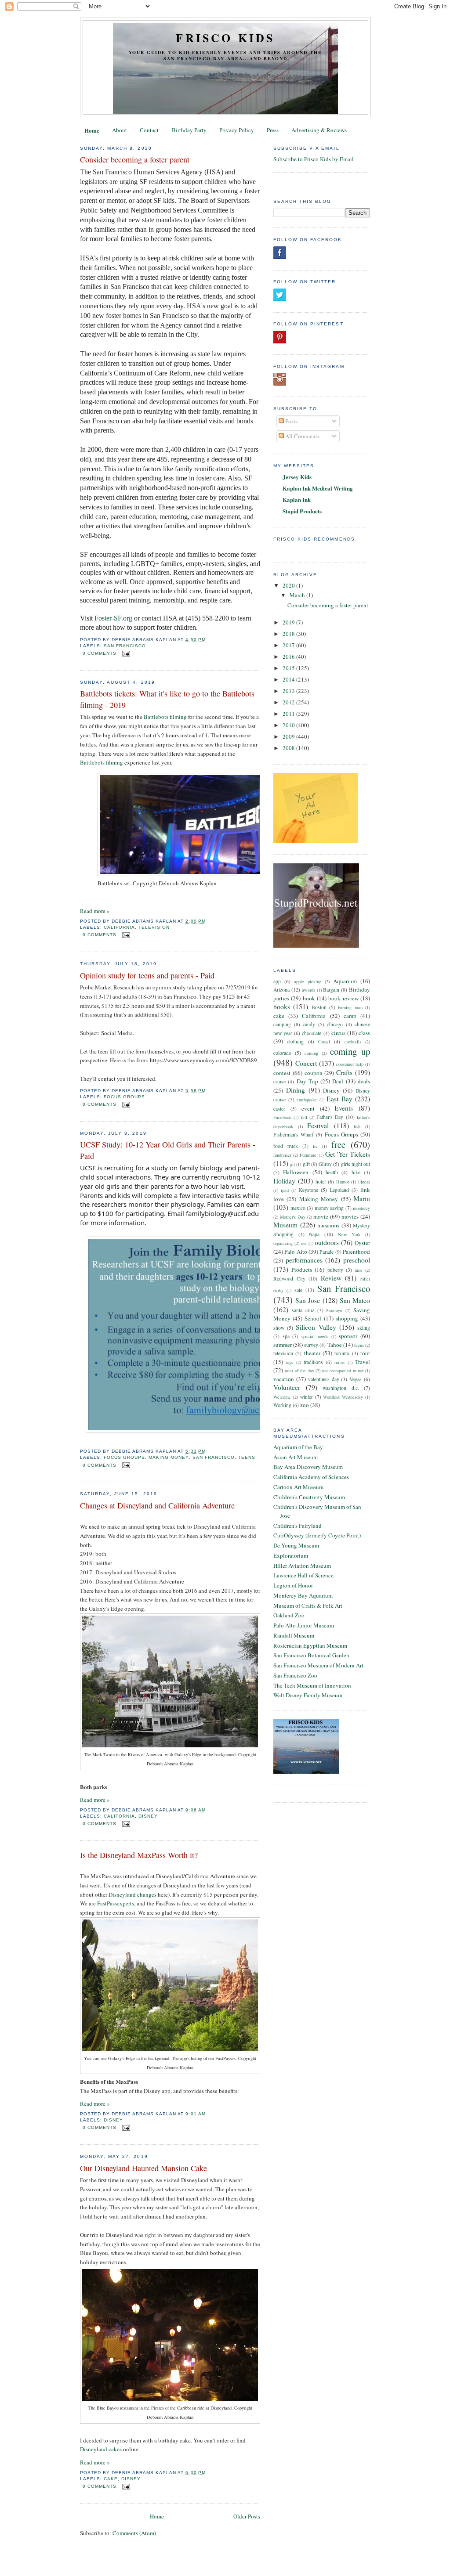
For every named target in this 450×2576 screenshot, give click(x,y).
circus (338, 1033)
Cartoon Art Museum (298, 1487)
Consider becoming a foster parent (135, 159)
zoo (305, 1405)
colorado (282, 1053)
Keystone (308, 1190)
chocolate (312, 1033)
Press (273, 130)
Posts (291, 421)
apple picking (308, 981)
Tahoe (335, 1345)
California (119, 927)
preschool (357, 1260)
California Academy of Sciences (311, 1477)
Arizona (281, 990)
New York (349, 1234)
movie (321, 1216)
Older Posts (247, 2516)
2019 (289, 622)
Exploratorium (291, 1555)
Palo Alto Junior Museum (304, 1625)
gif (292, 1164)
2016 (289, 657)
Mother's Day (293, 1217)
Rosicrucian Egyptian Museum (310, 1645)
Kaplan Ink (297, 500)
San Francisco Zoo (295, 1675)
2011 (289, 714)
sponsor (348, 1336)
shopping (347, 1318)
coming (311, 1053)
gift (306, 1164)
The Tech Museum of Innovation (312, 1685)
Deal (338, 1081)
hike (356, 1172)
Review (331, 1278)
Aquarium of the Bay (298, 1447)
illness (364, 1182)
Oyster (362, 1243)
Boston (319, 1007)
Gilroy (325, 1164)
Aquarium (345, 981)
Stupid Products (302, 511)
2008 (289, 748)
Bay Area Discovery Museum (308, 1467)
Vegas (356, 1379)
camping (282, 1024)
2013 (289, 691)
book (309, 998)
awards (308, 990)
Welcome (282, 1397)
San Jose (308, 1300)
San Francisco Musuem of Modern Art (318, 1665)
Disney (148, 1816)
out (304, 1243)
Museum (285, 1225)
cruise (279, 1081)
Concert (306, 1063)
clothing (295, 1041)
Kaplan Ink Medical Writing (318, 488)
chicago (335, 1024)
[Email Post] (125, 653)
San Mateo (355, 1300)
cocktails (353, 1042)
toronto (342, 1353)
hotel (321, 1182)
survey (311, 1345)
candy (309, 1024)
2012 (289, 702)
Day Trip (307, 1081)
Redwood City (289, 1279)
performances (304, 1260)
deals (364, 1081)
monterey (361, 1208)
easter (279, 1109)
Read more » (95, 911)
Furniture (308, 1155)
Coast (324, 1041)
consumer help (350, 1064)
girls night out (356, 1164)
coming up (350, 1051)
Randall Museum (294, 1635)
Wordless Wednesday (343, 1397)
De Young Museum (296, 1545)
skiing (364, 1328)
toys (289, 1362)
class (364, 1033)
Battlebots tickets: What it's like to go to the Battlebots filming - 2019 (167, 699)
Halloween (296, 1172)
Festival (318, 1126)
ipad (285, 1190)
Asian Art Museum (296, 1457)
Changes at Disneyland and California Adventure (157, 1505)
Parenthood (356, 1252)
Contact (149, 130)
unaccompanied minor (343, 1371)
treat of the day (299, 1371)
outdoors (327, 1242)
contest (282, 1073)
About (120, 130)
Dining (296, 1090)
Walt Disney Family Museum (308, 1695)
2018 (289, 634)
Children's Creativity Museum (309, 1497)
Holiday (284, 1181)
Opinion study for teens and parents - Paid (147, 975)
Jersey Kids (297, 477)
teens (247, 1457)
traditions (313, 1362)
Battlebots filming (165, 717)
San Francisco (125, 646)
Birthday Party (189, 130)
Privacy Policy (237, 130)
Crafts (344, 1072)
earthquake (307, 1100)
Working (282, 1405)
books (282, 1007)
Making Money (169, 1457)
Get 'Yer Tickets (348, 1154)
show (279, 1328)
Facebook (282, 1117)
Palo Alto (296, 1252)
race (359, 1270)
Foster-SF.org (113, 618)
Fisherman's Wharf (294, 1135)
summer (283, 1345)
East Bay (339, 1099)
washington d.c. (341, 1388)
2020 (289, 585)
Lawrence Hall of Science (303, 1575)
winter (307, 1397)
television (154, 927)
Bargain (331, 990)
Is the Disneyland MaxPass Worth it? (139, 1855)
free (338, 1144)
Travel (363, 1362)
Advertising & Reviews (319, 130)
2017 (289, 645)
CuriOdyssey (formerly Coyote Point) (317, 1535)
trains (339, 1362)
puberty (335, 1270)
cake (111, 2479)
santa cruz (303, 1310)
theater (312, 1353)
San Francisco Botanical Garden (311, 1655)
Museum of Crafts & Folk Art (308, 1605)
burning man (350, 1007)
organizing (283, 1243)
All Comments (302, 436)
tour (365, 1353)
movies (350, 1216)
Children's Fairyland (298, 1526)
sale (298, 1290)
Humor (343, 1182)
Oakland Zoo (289, 1615)
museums (328, 1225)
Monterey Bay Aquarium (303, 1595)
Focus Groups (124, 1097)
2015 (289, 668)
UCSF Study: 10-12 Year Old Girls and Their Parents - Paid (168, 1150)
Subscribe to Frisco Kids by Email (314, 159)
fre (315, 1146)
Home (92, 130)
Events (344, 1108)
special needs (315, 1336)
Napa (314, 1234)
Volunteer (287, 1387)
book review (343, 998)
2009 (289, 736)
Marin (362, 1198)
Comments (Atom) (134, 2533)
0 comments (100, 653)
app (277, 981)
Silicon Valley (316, 1327)
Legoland (339, 1190)
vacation (284, 1379)
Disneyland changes (132, 1894)
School (313, 1318)
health (332, 1172)
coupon (314, 1073)
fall (304, 1117)
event (308, 1108)
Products (302, 1270)
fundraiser (282, 1155)
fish (357, 1126)
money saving (329, 1208)
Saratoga (334, 1310)
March (298, 595)
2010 (289, 725)
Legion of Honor (293, 1585)
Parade (327, 1252)
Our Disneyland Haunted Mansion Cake (143, 2168)
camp (350, 1016)
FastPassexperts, (116, 1903)
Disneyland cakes (101, 2449)
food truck (286, 1146)
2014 (289, 679)
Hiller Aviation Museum (302, 1566)
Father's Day (330, 1117)
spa (286, 1336)
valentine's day (324, 1379)
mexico (298, 1208)
